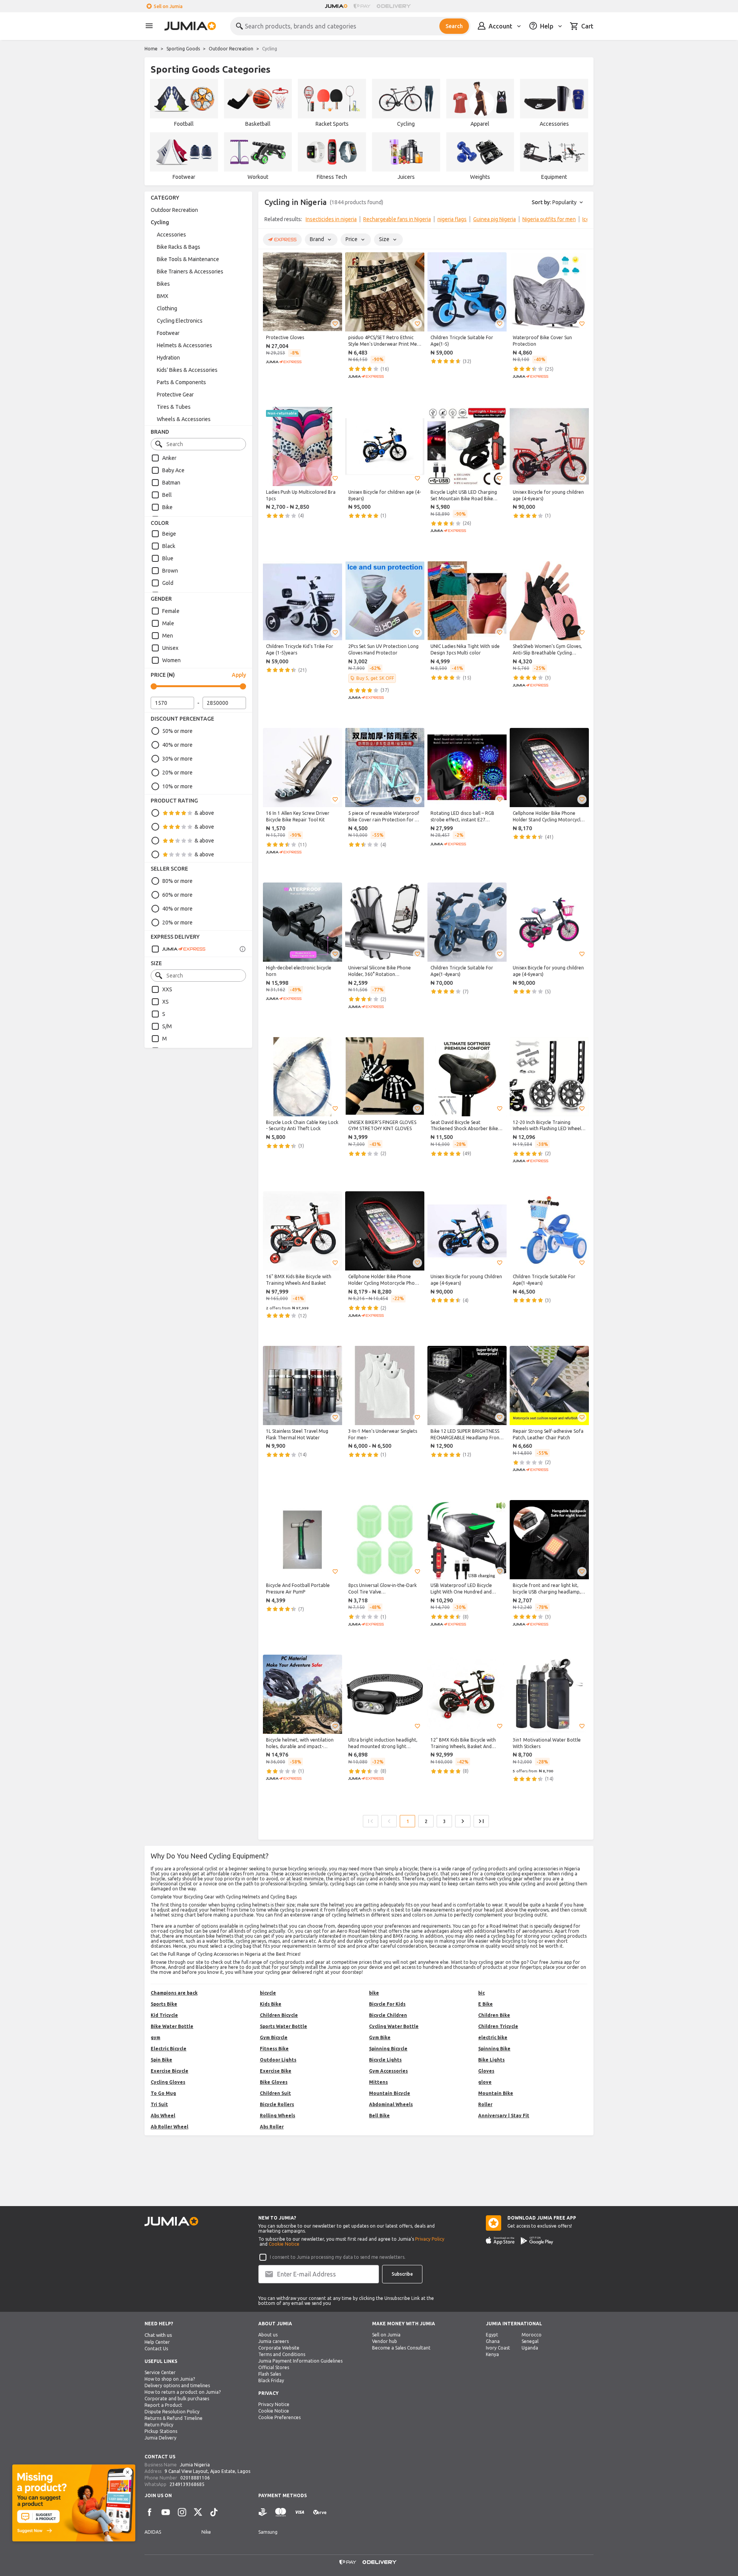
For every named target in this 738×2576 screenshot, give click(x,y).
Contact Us (156, 2349)
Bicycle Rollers (277, 2104)
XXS (167, 989)
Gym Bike (380, 2037)
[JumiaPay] (362, 6)
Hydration (168, 358)
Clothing (167, 308)
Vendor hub (385, 2341)
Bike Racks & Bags (179, 247)
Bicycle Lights (385, 2060)
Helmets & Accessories (184, 345)
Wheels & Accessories (184, 419)
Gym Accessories (388, 2071)
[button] (335, 324)
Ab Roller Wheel (170, 2127)
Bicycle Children (388, 2015)
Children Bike (494, 2015)
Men (168, 636)
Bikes (163, 284)
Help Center (157, 2342)
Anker (169, 458)
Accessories (171, 235)
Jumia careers (273, 2341)
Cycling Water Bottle (394, 2026)
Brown (170, 571)
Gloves (486, 2071)
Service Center (160, 2372)
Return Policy (159, 2425)
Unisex (170, 648)
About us (268, 2335)
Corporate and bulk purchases (177, 2399)
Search (454, 26)
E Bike (485, 2004)
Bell (167, 495)
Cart (587, 26)
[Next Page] (463, 1821)
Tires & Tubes (174, 407)
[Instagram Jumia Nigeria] (182, 2512)
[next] (583, 221)
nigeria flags (452, 219)
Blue (168, 558)
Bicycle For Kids (387, 2004)
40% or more (177, 745)
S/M (167, 1026)
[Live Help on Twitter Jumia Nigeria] (198, 2512)
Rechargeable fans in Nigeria (397, 219)
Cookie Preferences (279, 2417)
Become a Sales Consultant (401, 2348)
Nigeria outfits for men (549, 219)
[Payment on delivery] (263, 2512)
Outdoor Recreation (231, 49)
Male (168, 623)
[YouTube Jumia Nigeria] (166, 2512)
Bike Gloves (274, 2082)
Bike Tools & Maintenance (188, 259)
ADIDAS (153, 2532)
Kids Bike (271, 2004)
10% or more (177, 786)
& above (204, 813)
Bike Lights (491, 2060)
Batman (171, 483)
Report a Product (163, 2405)
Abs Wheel (163, 2116)
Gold (168, 583)
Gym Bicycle (274, 2037)
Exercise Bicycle (170, 2071)
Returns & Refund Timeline (174, 2418)
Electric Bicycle (169, 2049)
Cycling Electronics (180, 321)
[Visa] (300, 2512)
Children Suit (275, 2093)
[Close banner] (128, 2472)
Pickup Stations (161, 2431)
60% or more (177, 895)
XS (165, 1002)
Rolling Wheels (278, 2116)
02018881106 (195, 2478)
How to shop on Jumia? (170, 2379)
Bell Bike (379, 2116)
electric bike (493, 2037)
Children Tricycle (498, 2026)
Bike (167, 507)
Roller (485, 2104)
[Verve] (320, 2512)
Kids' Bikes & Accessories (187, 370)
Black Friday (271, 2380)
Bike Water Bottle (172, 2026)
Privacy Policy (430, 2239)
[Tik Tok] (214, 2512)
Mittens (378, 2082)
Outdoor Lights (278, 2060)
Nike (206, 2532)
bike (374, 1993)
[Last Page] (481, 1821)
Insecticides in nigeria (331, 219)
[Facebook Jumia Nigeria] (150, 2512)
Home (151, 49)
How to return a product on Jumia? (183, 2392)
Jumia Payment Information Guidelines (300, 2361)
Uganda (530, 2348)
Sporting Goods (183, 49)
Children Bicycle (279, 2015)
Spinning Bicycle (388, 2049)
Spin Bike (161, 2060)
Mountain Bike (496, 2093)
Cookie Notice (284, 2244)
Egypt (492, 2335)
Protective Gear (175, 395)
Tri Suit (159, 2104)
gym (155, 2037)
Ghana (493, 2341)
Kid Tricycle (164, 2015)
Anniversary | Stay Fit (504, 2116)
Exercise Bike (276, 2071)
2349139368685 (187, 2484)
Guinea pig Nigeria (494, 219)
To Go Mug (163, 2093)
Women (171, 660)
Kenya (492, 2354)
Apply (239, 675)
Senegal (530, 2341)
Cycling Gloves (168, 2082)
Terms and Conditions (282, 2354)
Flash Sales (270, 2374)
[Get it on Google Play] (537, 2241)
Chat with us (158, 2335)
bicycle (268, 1993)
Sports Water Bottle (283, 2026)
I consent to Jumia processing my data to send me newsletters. (338, 2257)
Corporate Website (279, 2348)
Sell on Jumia (168, 6)
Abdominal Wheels (391, 2104)
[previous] (269, 221)
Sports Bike (164, 2004)
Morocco (532, 2335)
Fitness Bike (274, 2049)
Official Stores (274, 2367)
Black (169, 546)
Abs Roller (272, 2127)
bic (481, 1993)
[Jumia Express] (178, 949)
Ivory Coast (498, 2348)
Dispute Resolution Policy (172, 2412)
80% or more (177, 881)
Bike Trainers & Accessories (190, 271)
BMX (163, 296)
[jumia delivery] (395, 6)
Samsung (268, 2532)
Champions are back (174, 1993)
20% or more (177, 773)
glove (485, 2082)
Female (171, 611)
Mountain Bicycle (390, 2093)
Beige (169, 534)
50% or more (177, 731)
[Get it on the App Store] (500, 2241)
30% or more (177, 759)
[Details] (243, 949)
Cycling (160, 222)
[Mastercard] (281, 2512)
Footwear (168, 333)
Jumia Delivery (160, 2438)
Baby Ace (173, 470)
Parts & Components (181, 382)
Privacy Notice (274, 2404)
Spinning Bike (494, 2049)
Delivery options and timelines (177, 2385)
